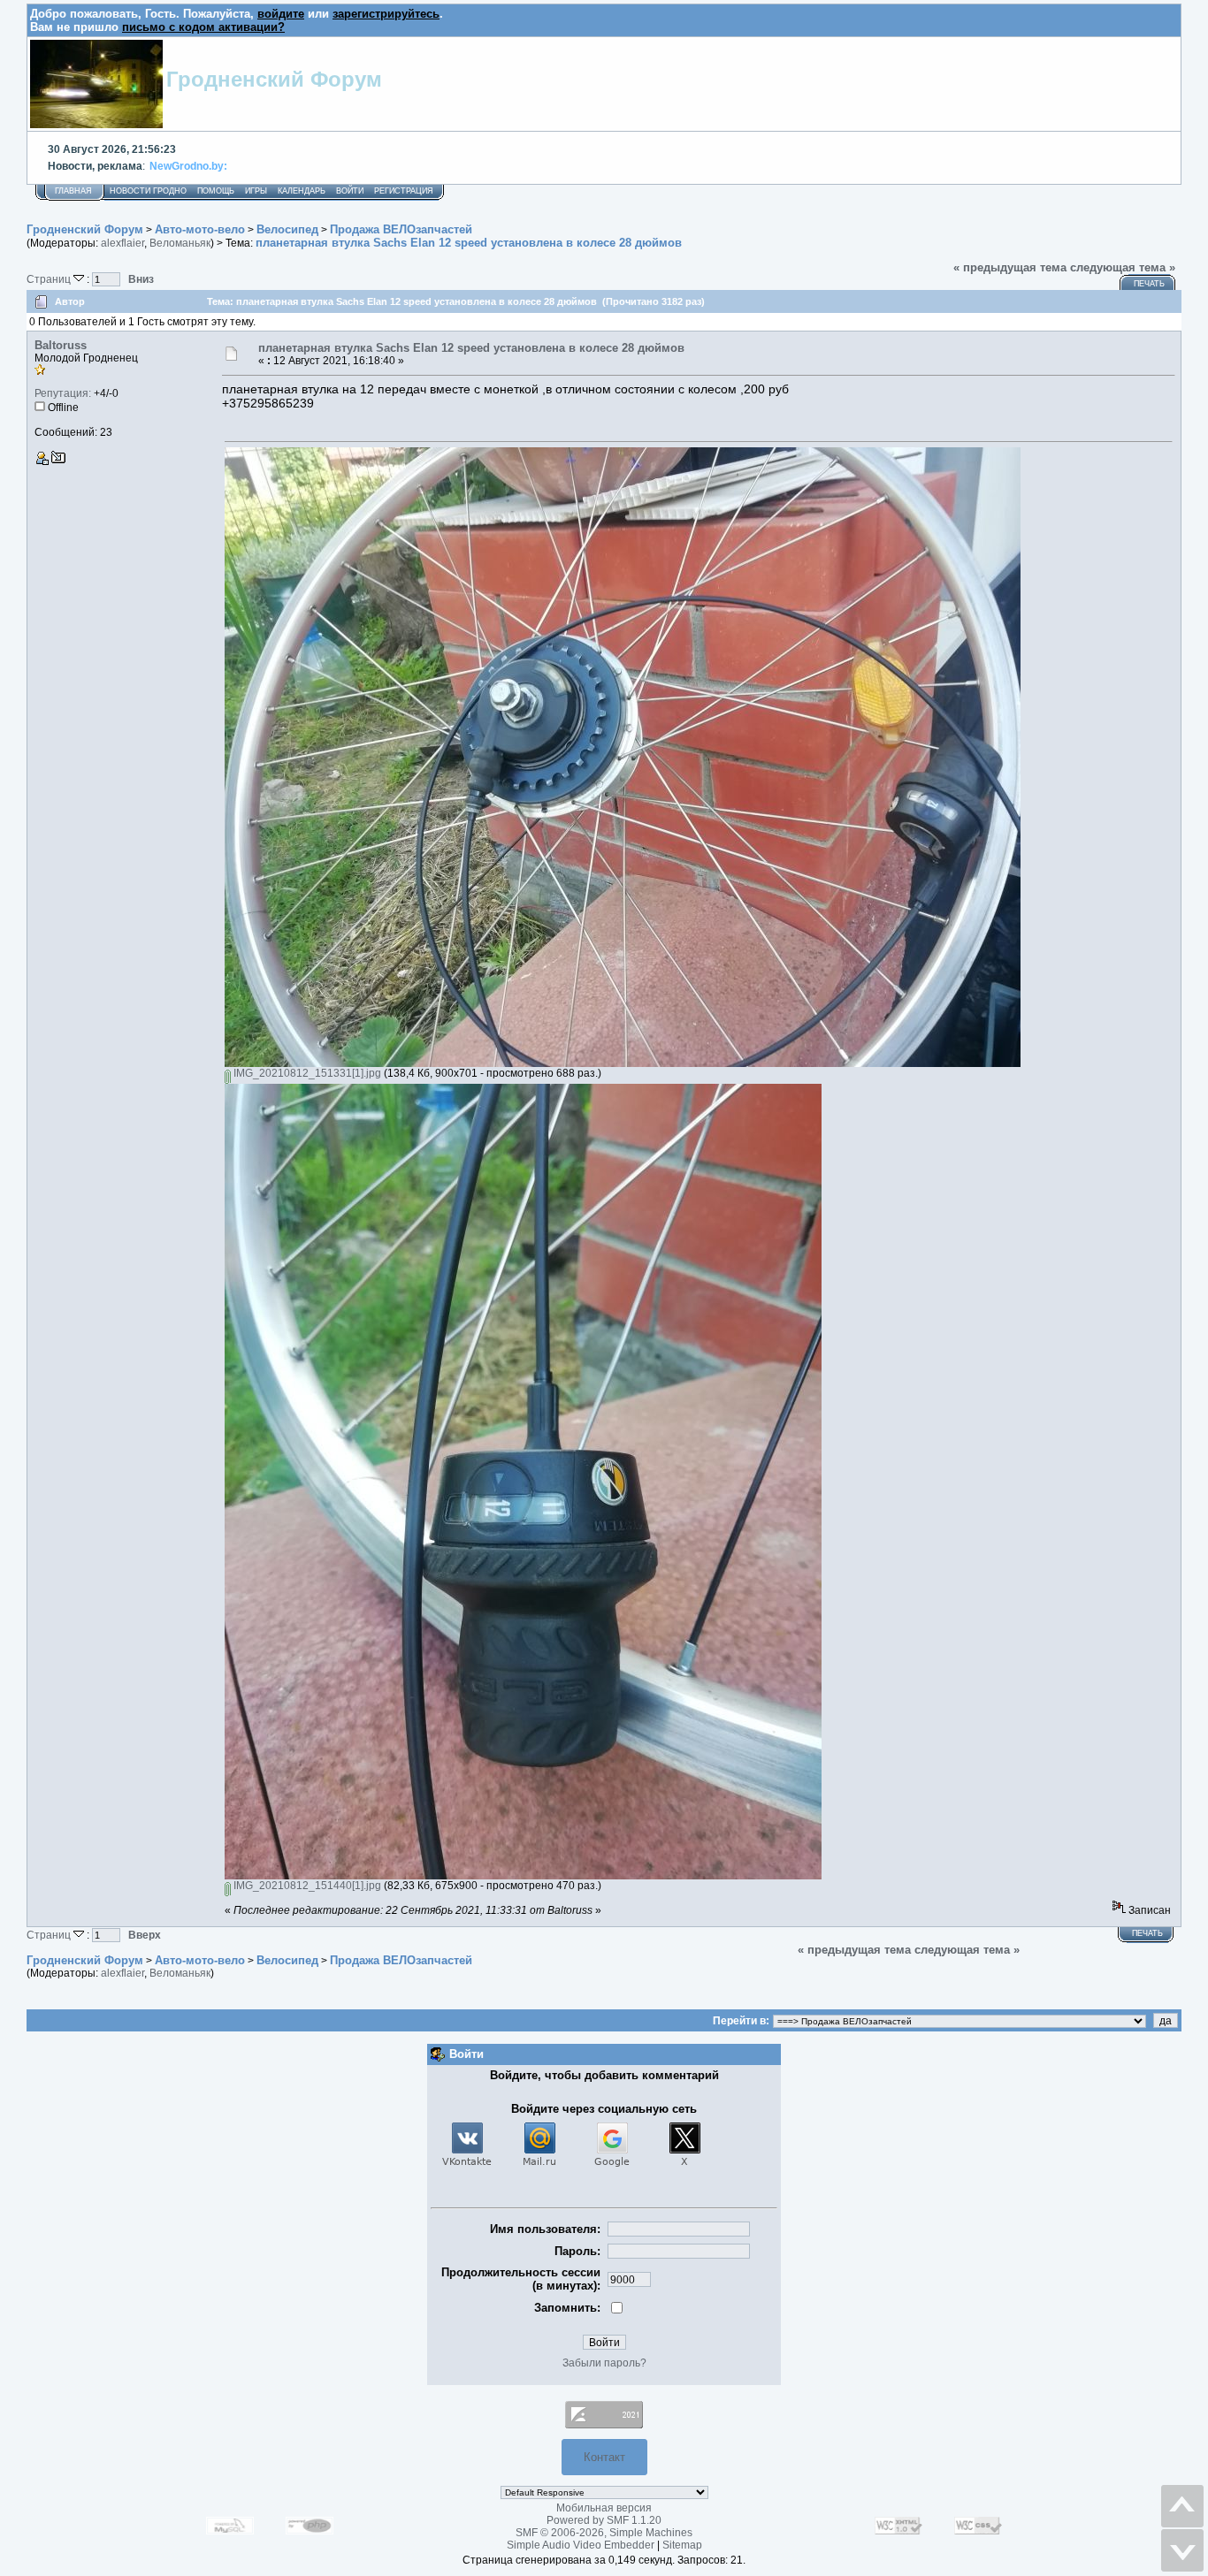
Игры (256, 191)
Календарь (302, 191)
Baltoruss (61, 345)
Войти (350, 191)
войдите (281, 14)
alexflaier (122, 243)
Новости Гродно (148, 191)
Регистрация (404, 191)
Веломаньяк (180, 243)
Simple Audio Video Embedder (581, 2545)
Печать (1149, 284)
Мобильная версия (604, 2508)
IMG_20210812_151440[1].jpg (306, 1886)
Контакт (604, 2457)
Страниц (50, 279)
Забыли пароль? (604, 2363)
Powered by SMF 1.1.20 (604, 2520)
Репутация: (63, 393)
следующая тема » (1123, 267)
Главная (73, 191)
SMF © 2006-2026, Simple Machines (604, 2533)
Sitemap (682, 2545)
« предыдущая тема (1010, 267)
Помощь (216, 191)
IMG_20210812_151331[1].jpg (306, 1073)
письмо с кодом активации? (203, 27)
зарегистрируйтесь (386, 14)
